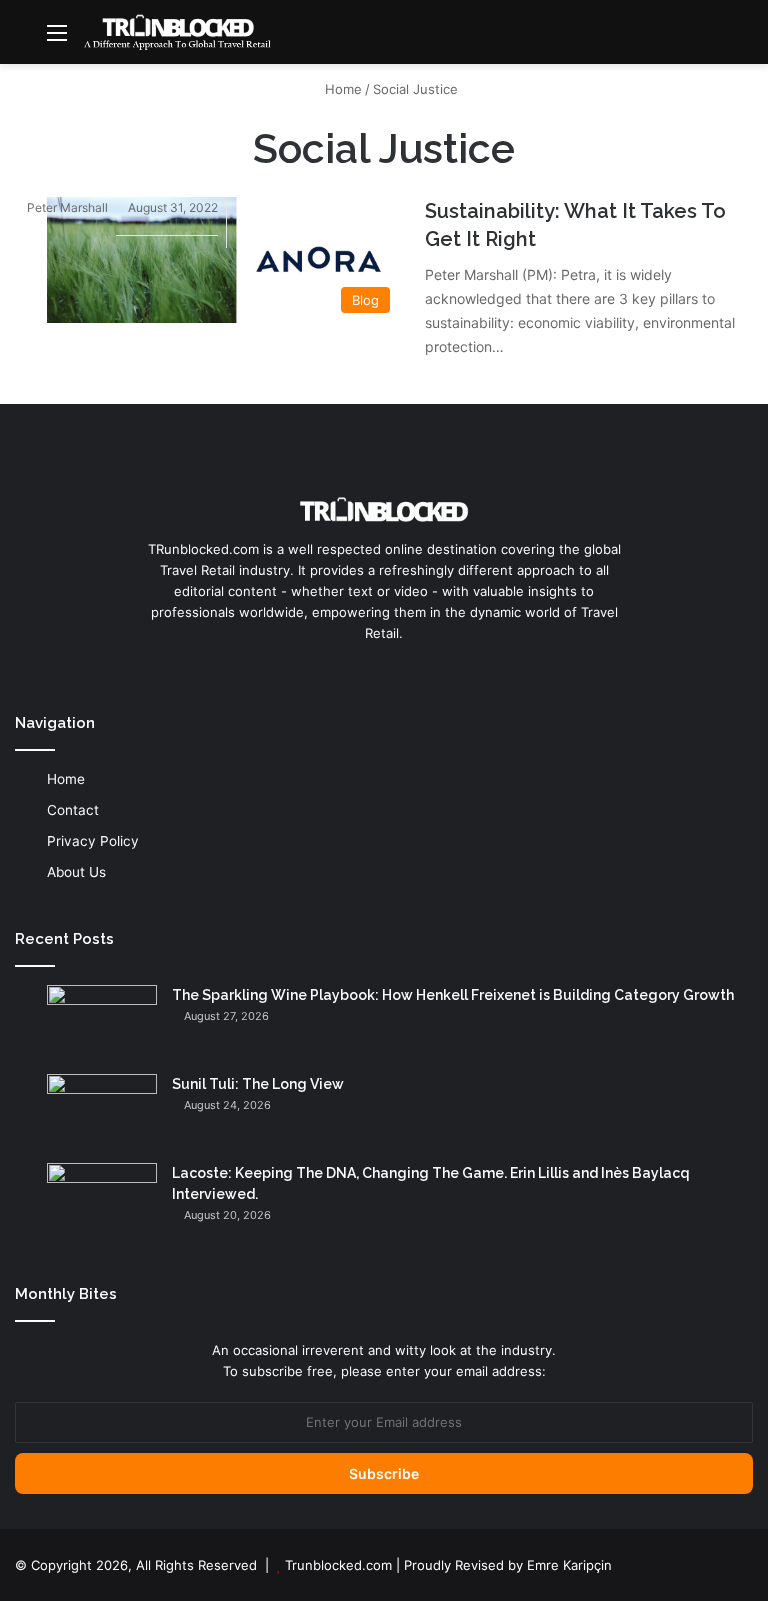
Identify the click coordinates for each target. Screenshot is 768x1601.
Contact (73, 810)
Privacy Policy (93, 841)
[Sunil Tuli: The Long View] (102, 1111)
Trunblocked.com (338, 1565)
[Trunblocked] (177, 32)
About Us (76, 872)
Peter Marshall (67, 207)
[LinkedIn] (384, 671)
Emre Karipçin (569, 1565)
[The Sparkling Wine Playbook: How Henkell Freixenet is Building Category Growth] (102, 1022)
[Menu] (57, 39)
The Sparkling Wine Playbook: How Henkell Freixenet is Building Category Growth (453, 995)
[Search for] (743, 39)
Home (341, 89)
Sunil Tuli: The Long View (258, 1084)
